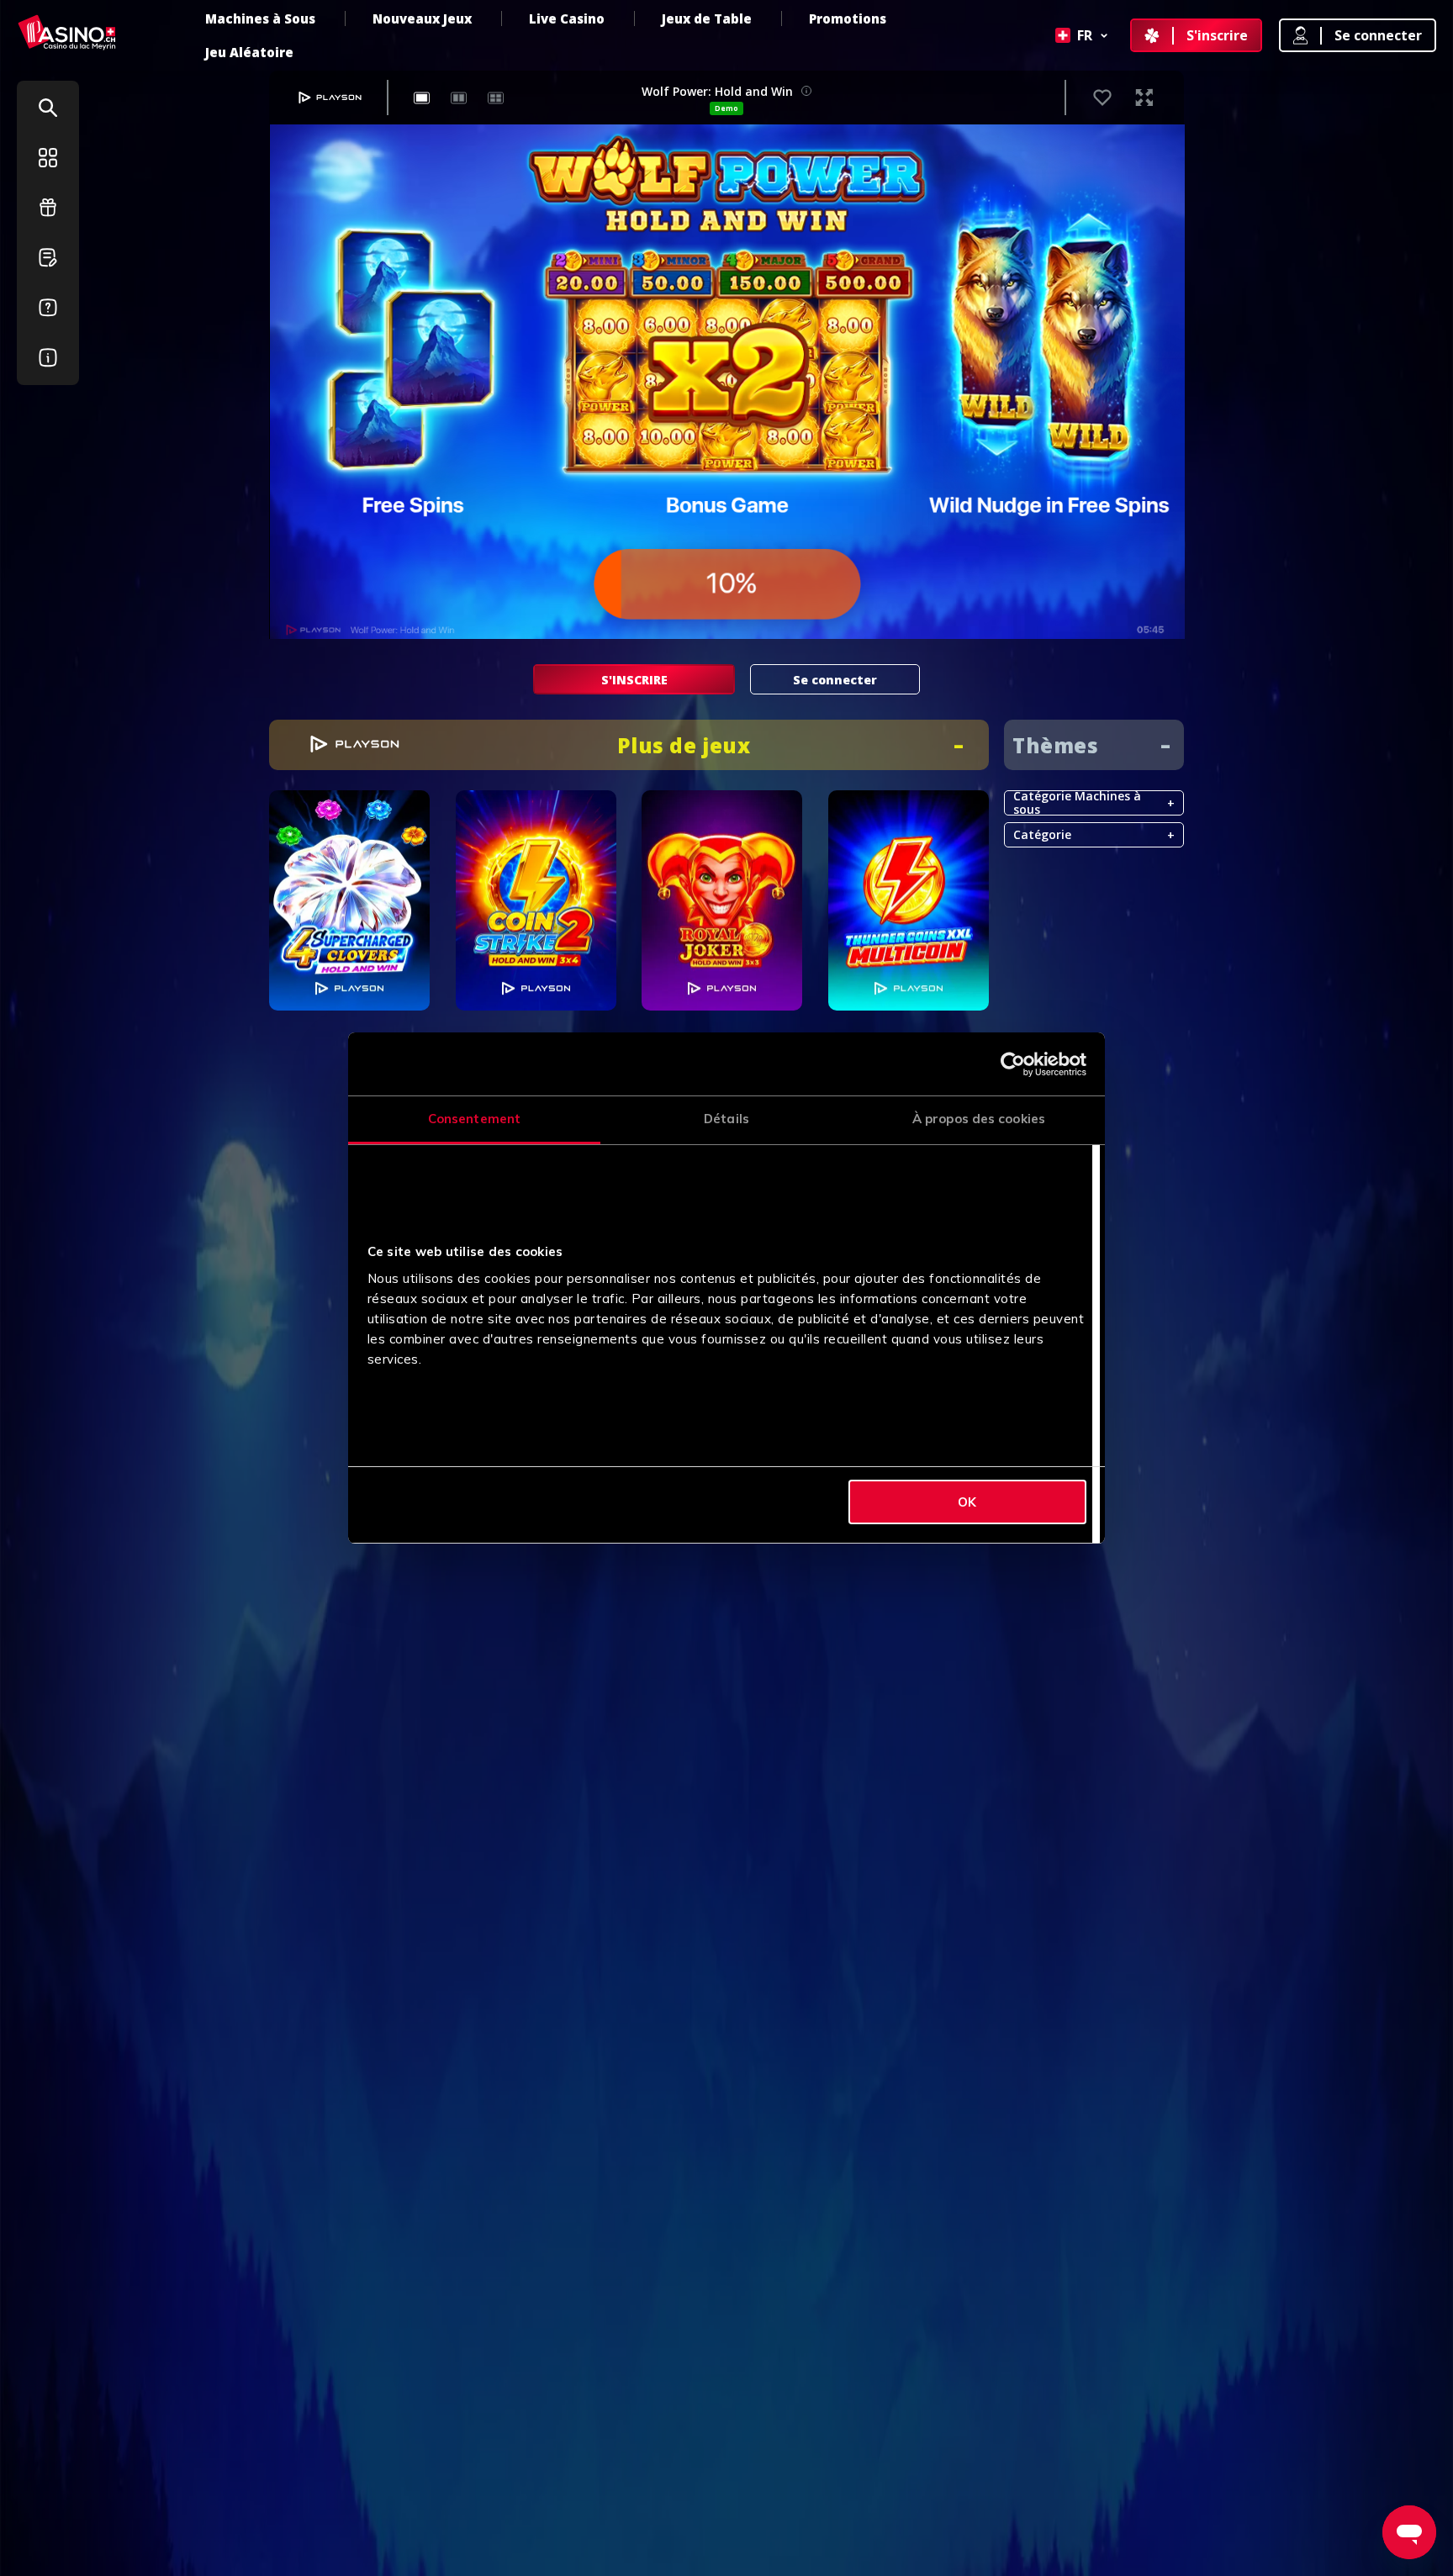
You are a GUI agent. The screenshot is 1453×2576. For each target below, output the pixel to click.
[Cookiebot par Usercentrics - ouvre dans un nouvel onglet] (1013, 1064)
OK (967, 1502)
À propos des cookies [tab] (979, 1119)
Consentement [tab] (474, 1119)
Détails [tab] (726, 1119)
